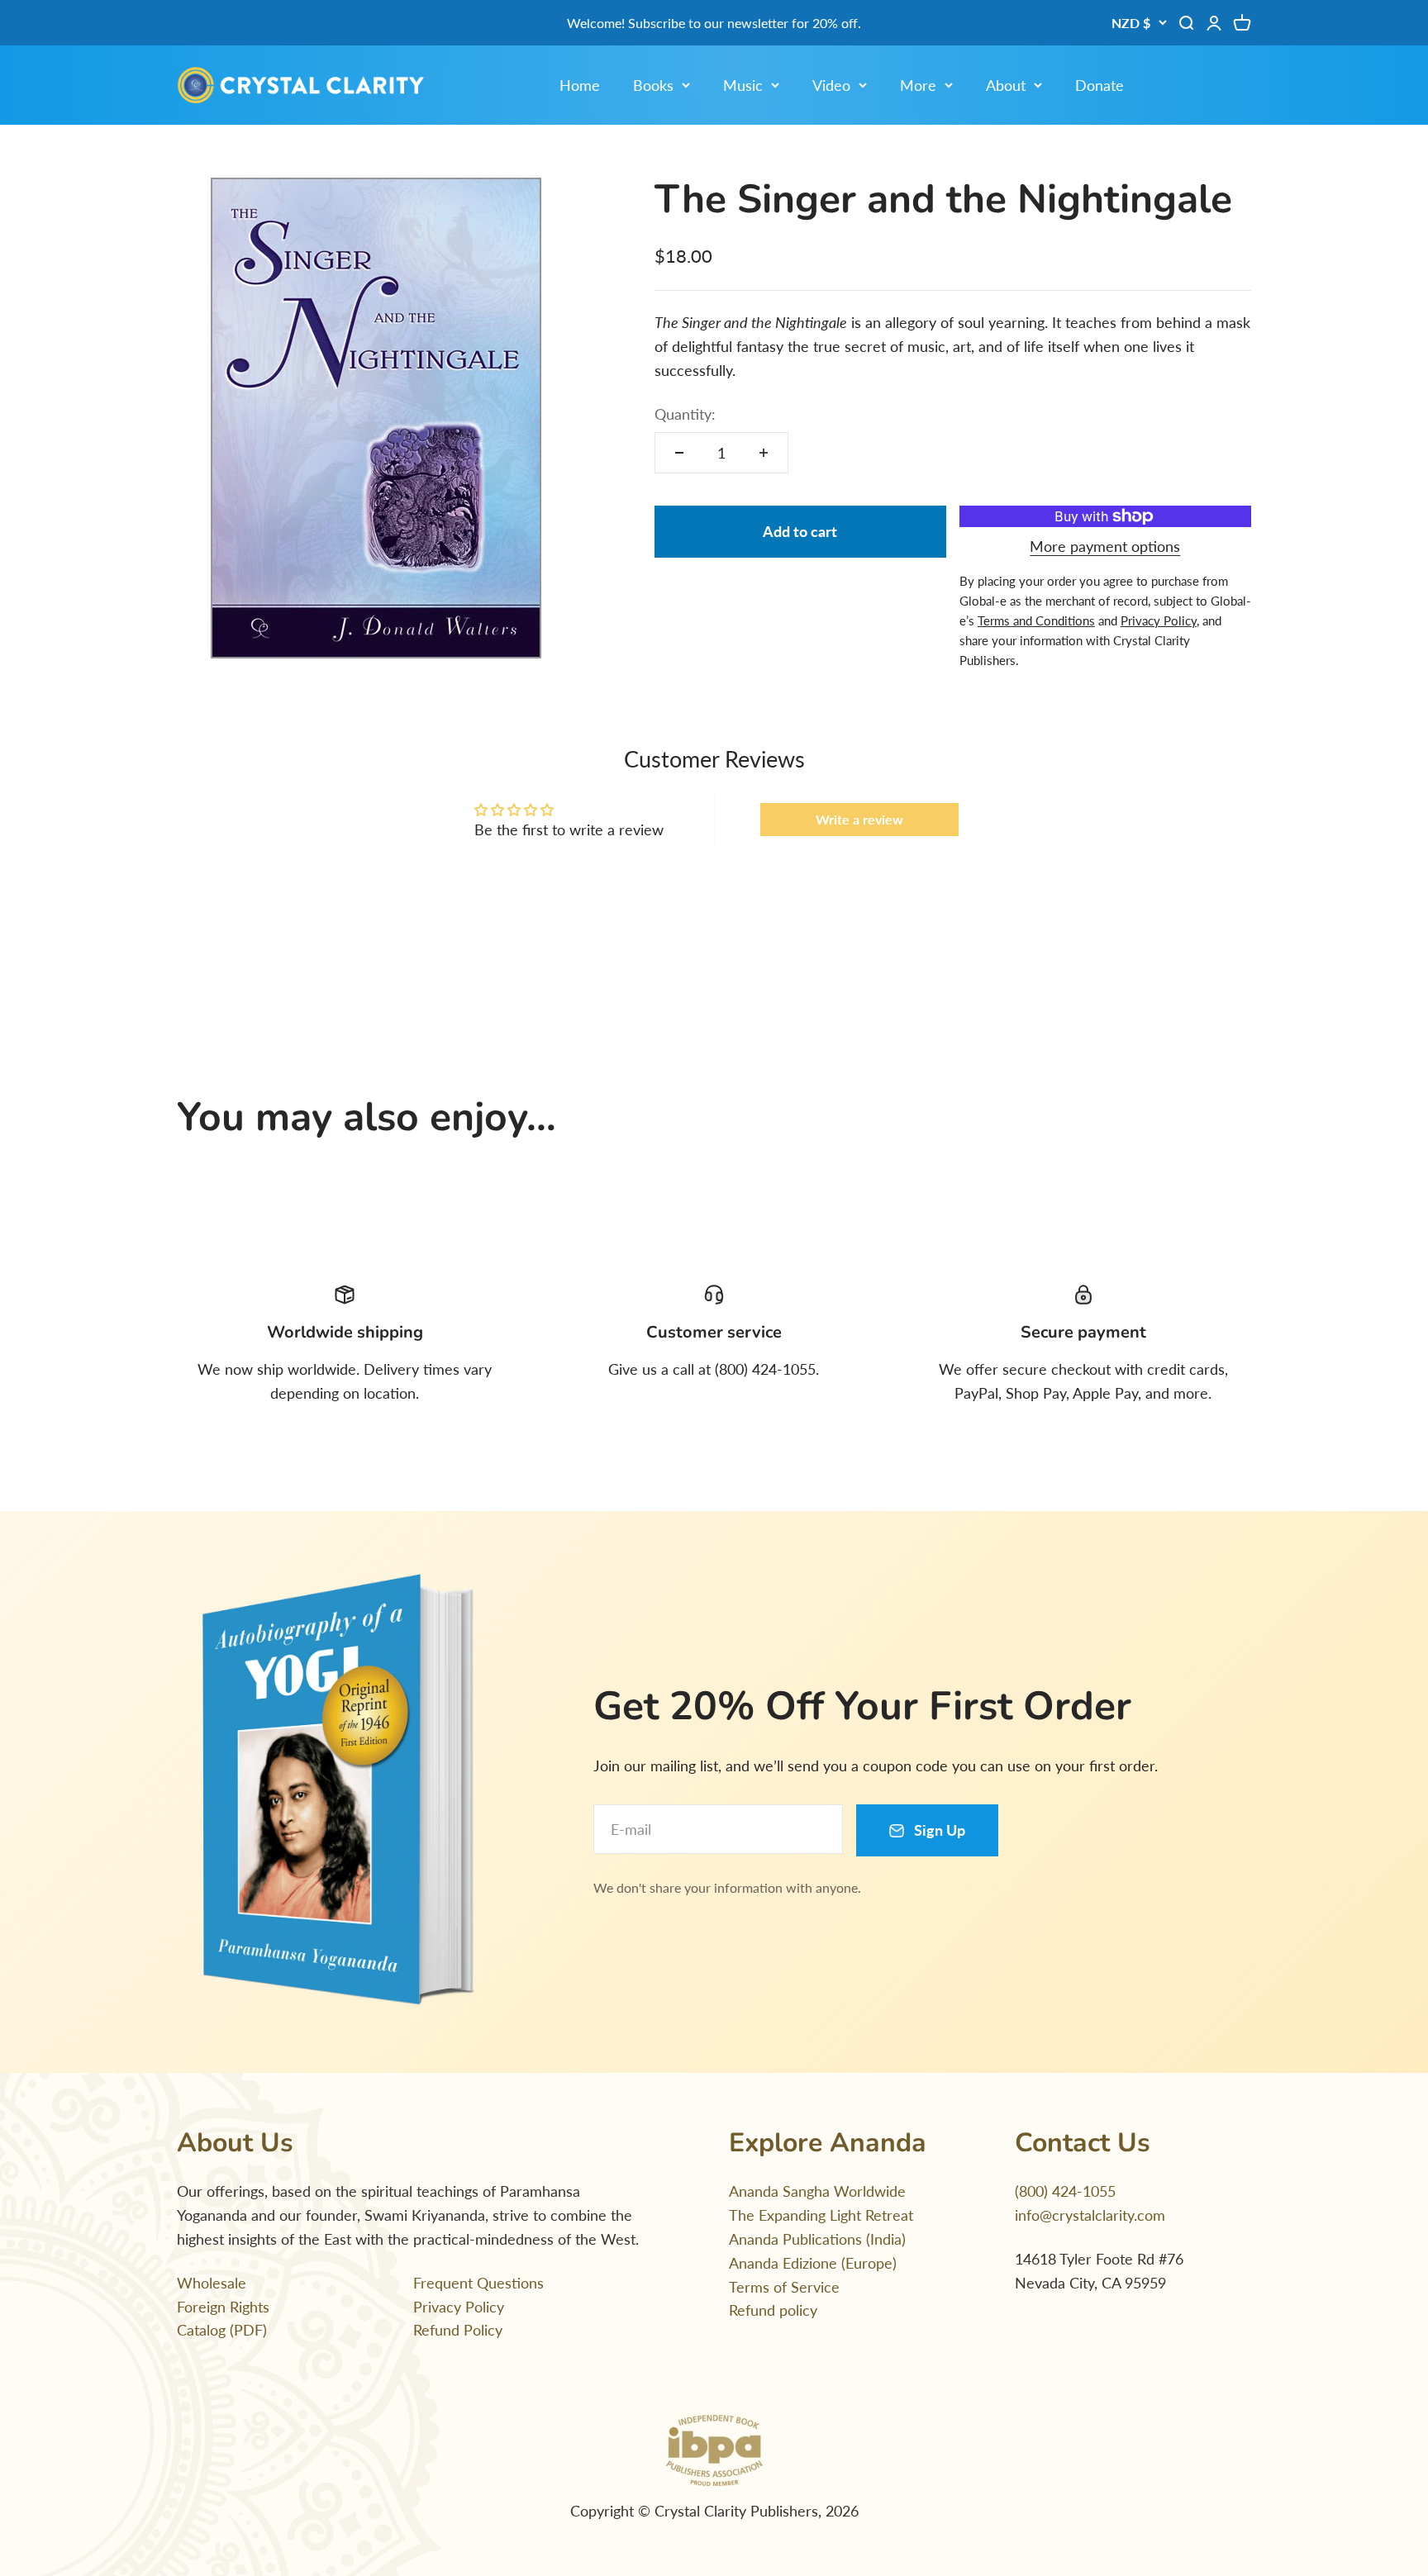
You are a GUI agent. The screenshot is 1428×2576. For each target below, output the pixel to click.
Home (580, 85)
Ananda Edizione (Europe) (813, 2263)
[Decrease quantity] (679, 453)
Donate (1100, 85)
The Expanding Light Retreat (821, 2215)
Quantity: (685, 414)
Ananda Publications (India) (817, 2239)
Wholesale (212, 2283)
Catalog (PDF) (222, 2330)
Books (653, 85)
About (1006, 85)
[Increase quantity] (764, 453)
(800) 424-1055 (1065, 2191)
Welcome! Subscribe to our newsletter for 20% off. (714, 23)
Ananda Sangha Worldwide (817, 2191)
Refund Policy (458, 2330)
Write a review (859, 819)
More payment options (1105, 546)
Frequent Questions (478, 2283)
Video (831, 85)
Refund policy (773, 2310)
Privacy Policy (459, 2307)
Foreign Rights (223, 2307)
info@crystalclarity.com (1090, 2215)
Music (743, 85)
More (918, 85)
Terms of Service (784, 2287)
